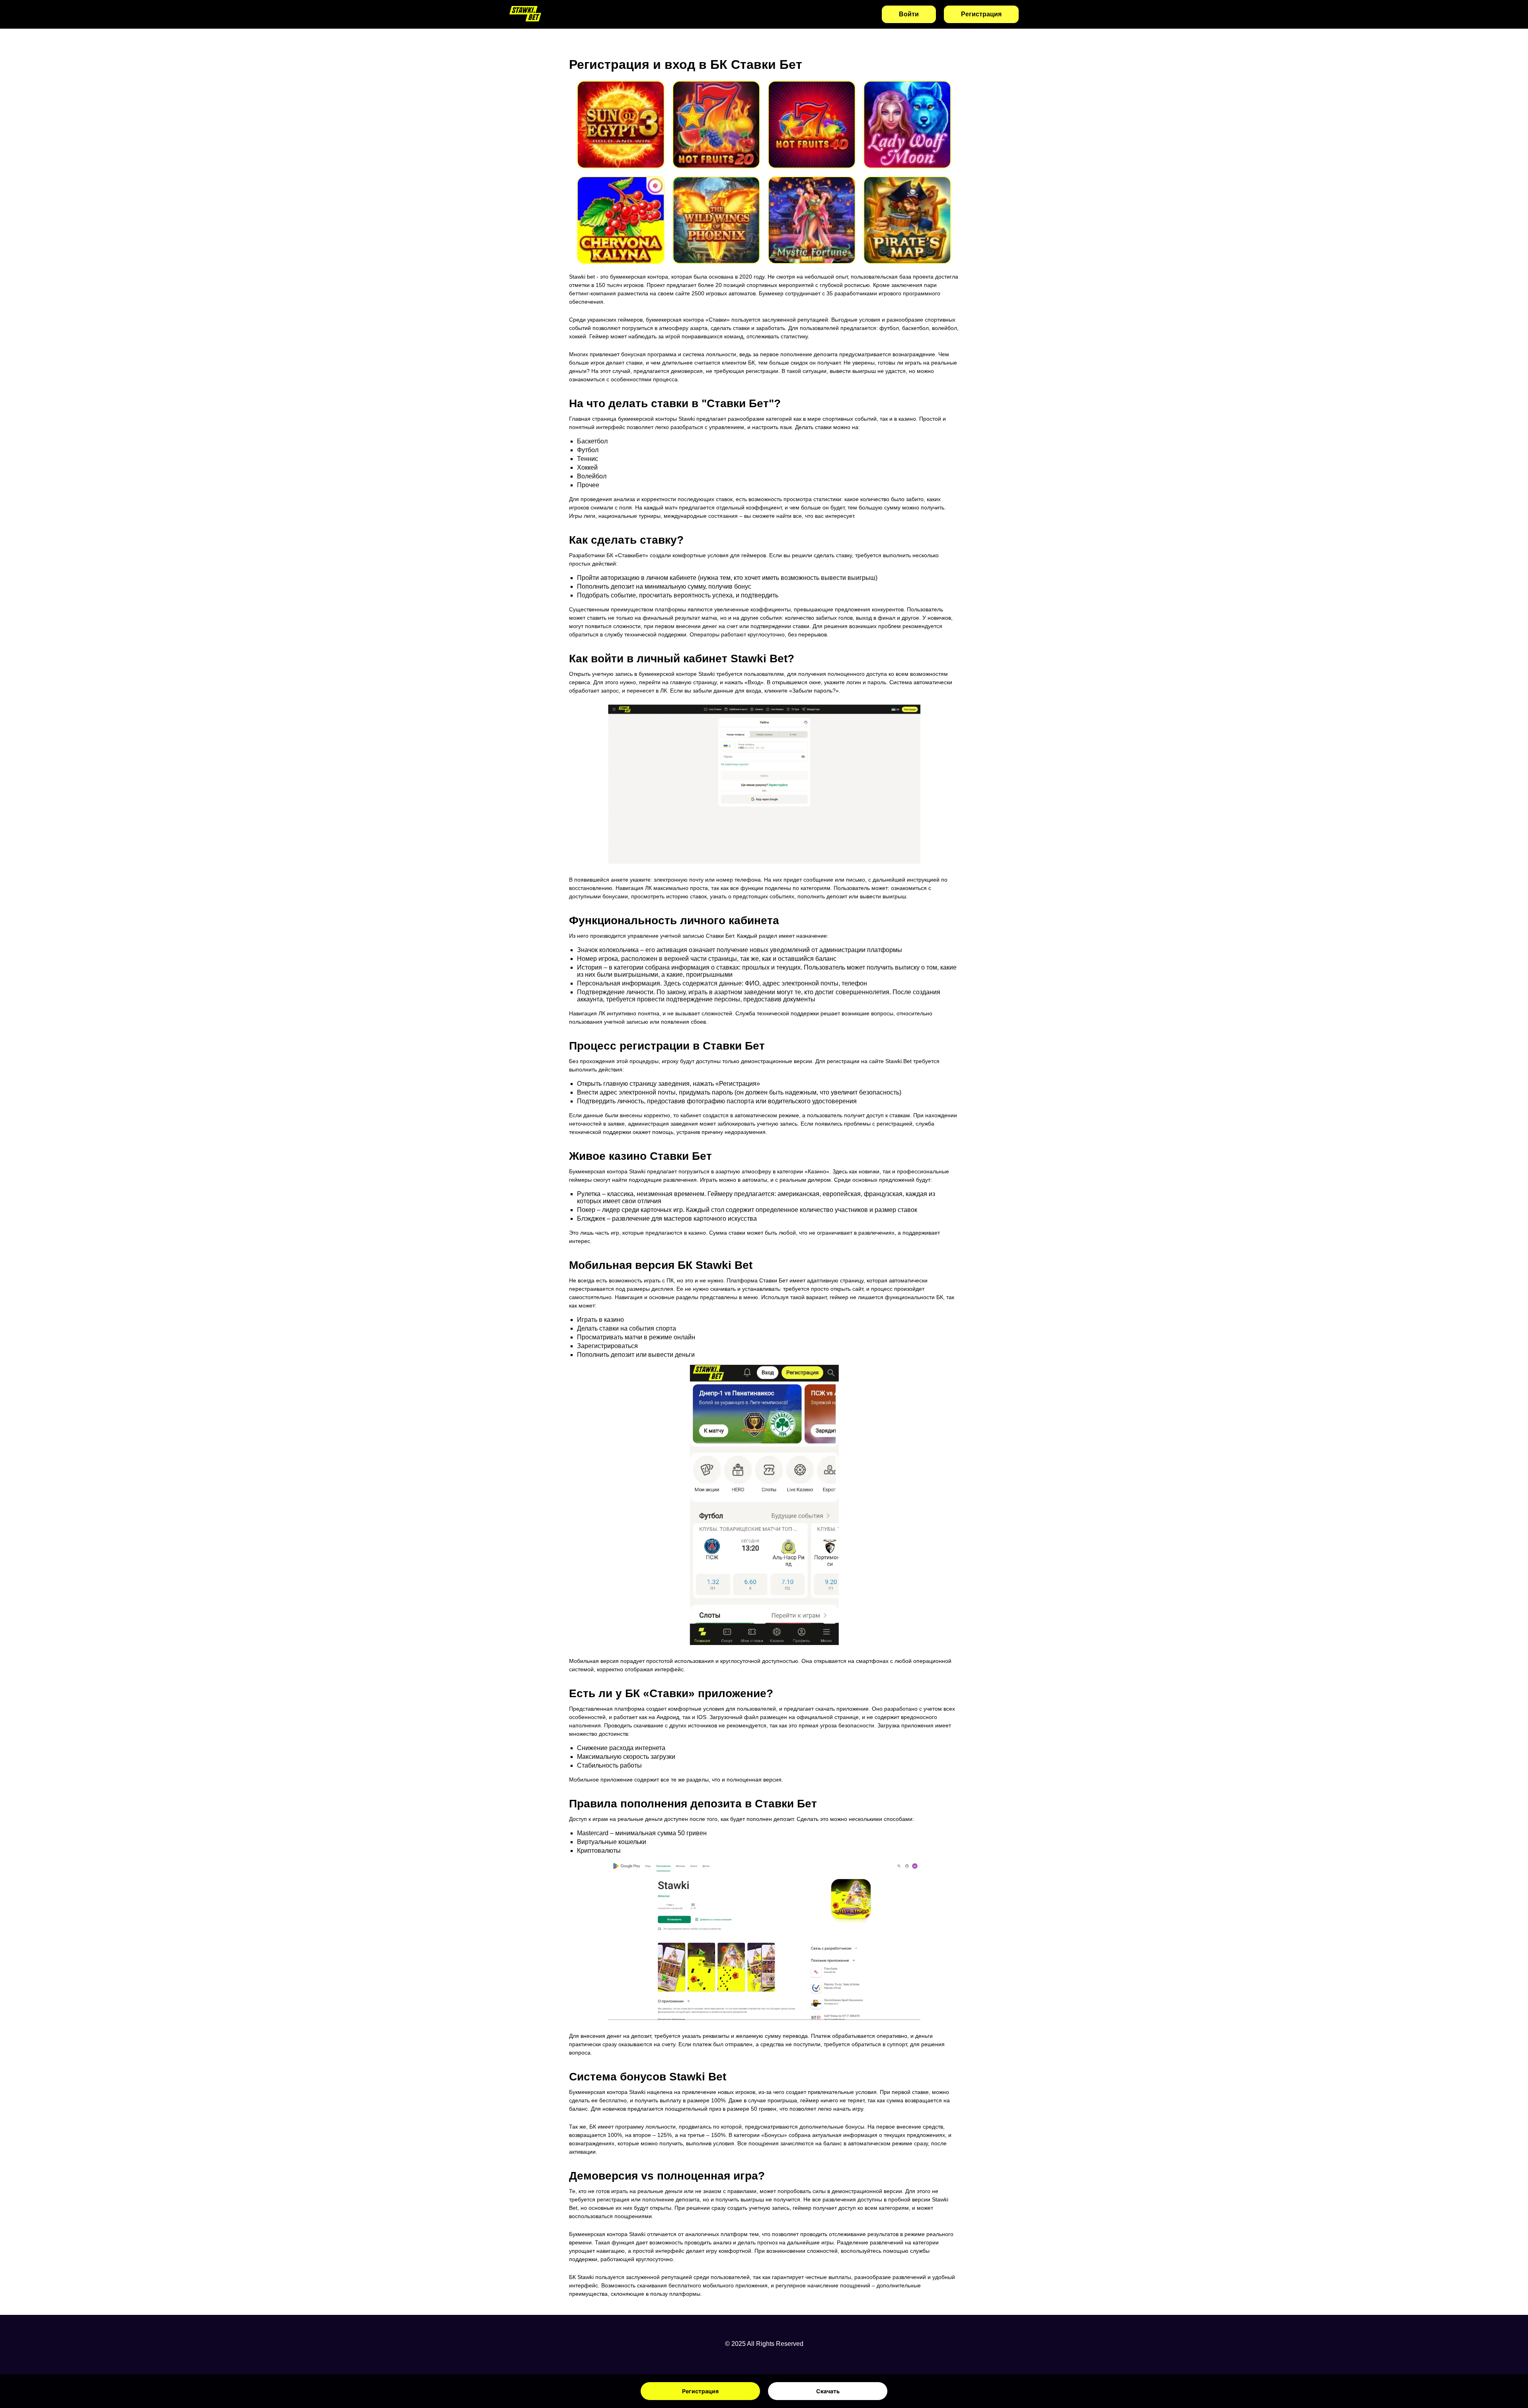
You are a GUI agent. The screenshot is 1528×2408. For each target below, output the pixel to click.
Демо (621, 135)
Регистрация (700, 2391)
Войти (909, 14)
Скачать (828, 2391)
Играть (621, 114)
